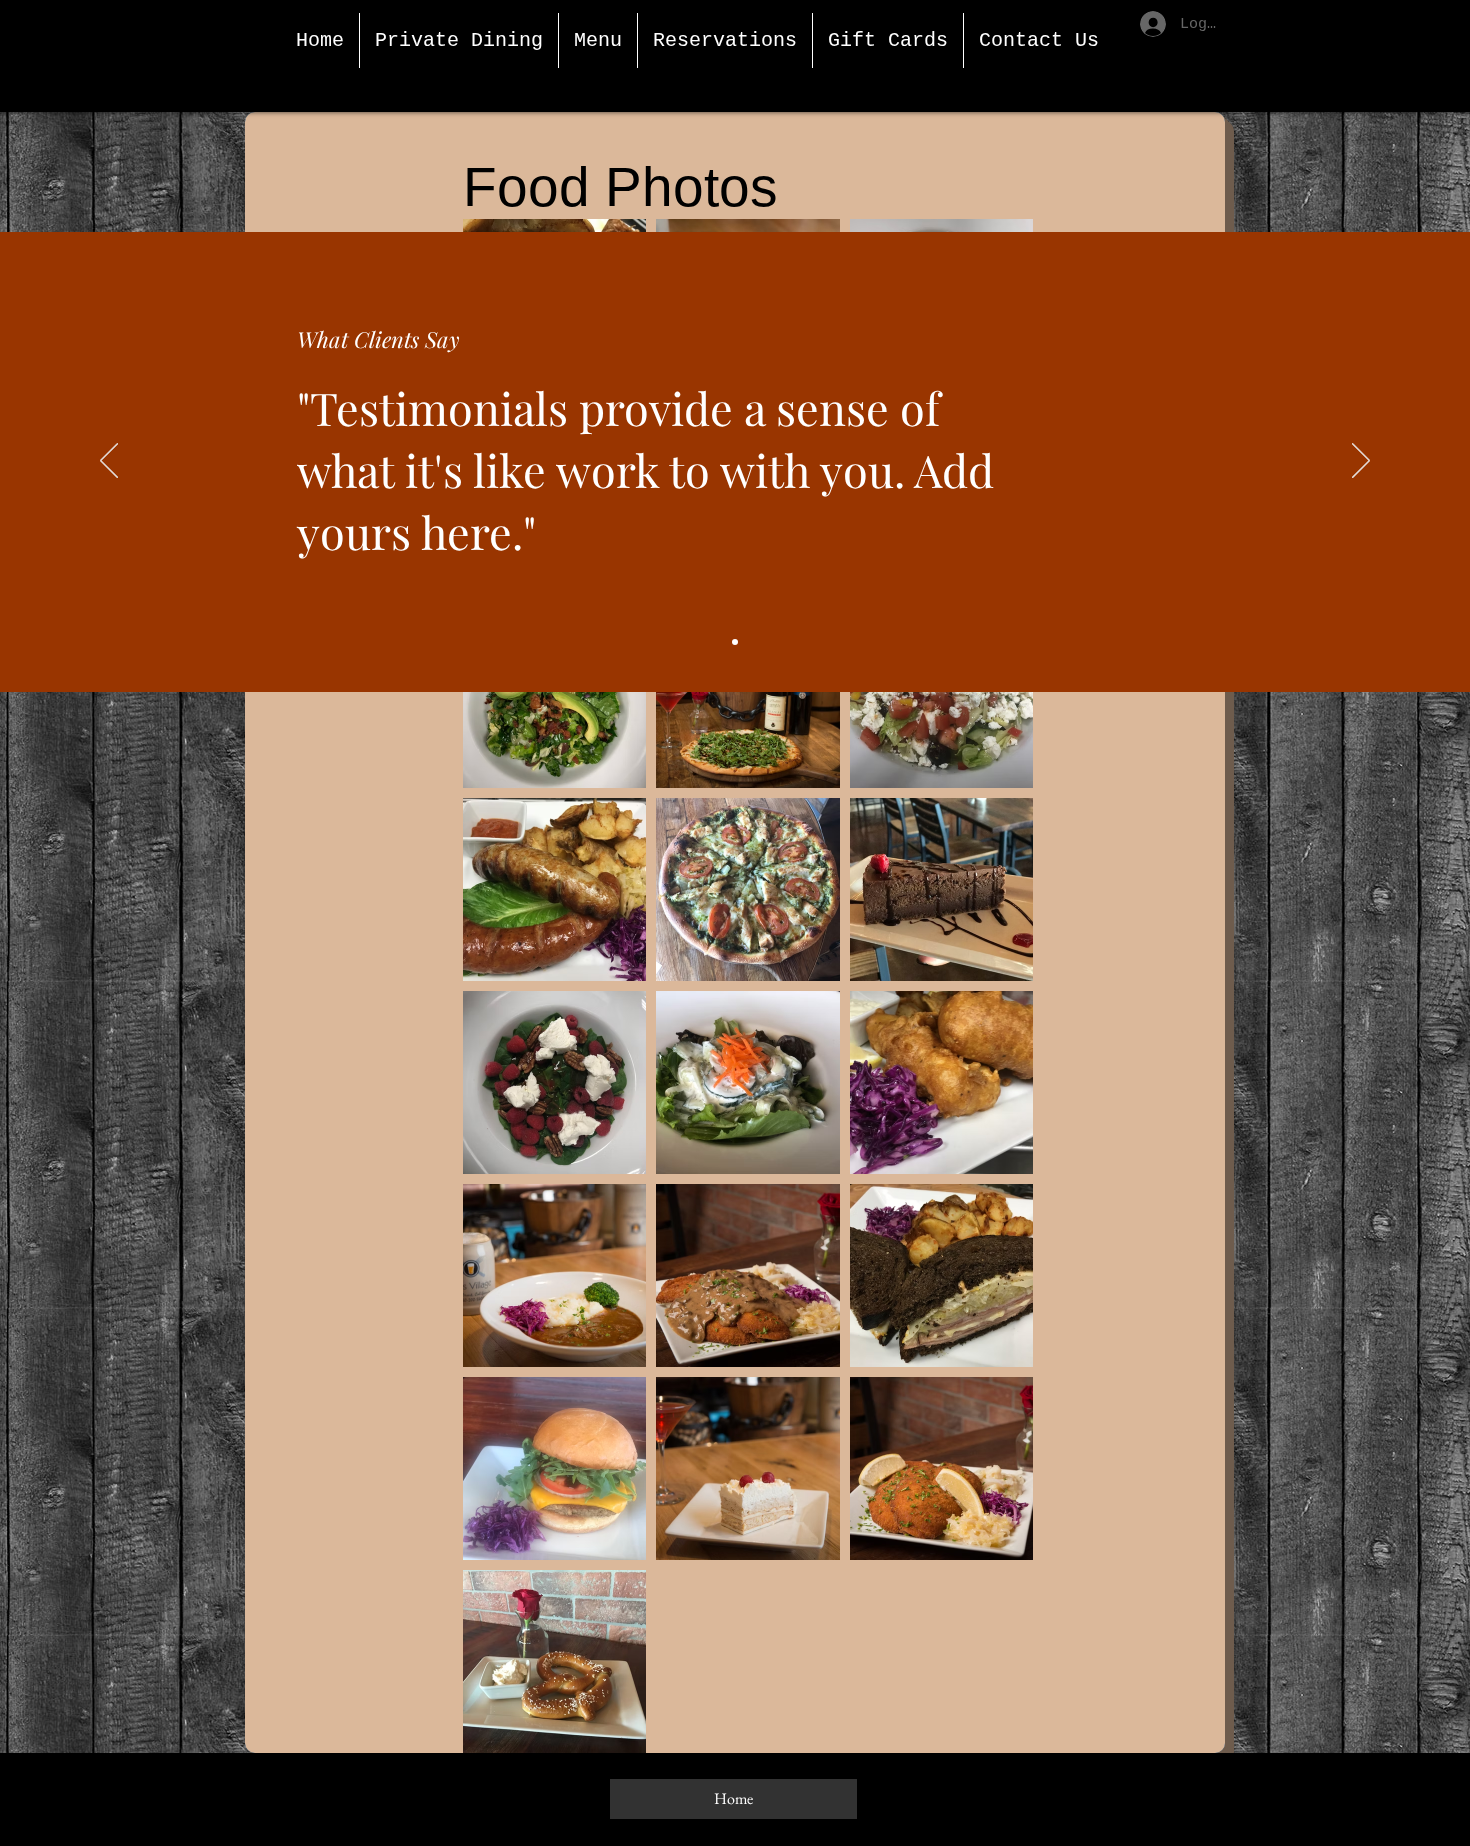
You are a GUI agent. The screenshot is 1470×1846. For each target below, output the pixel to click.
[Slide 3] (735, 642)
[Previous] (109, 462)
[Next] (1361, 462)
